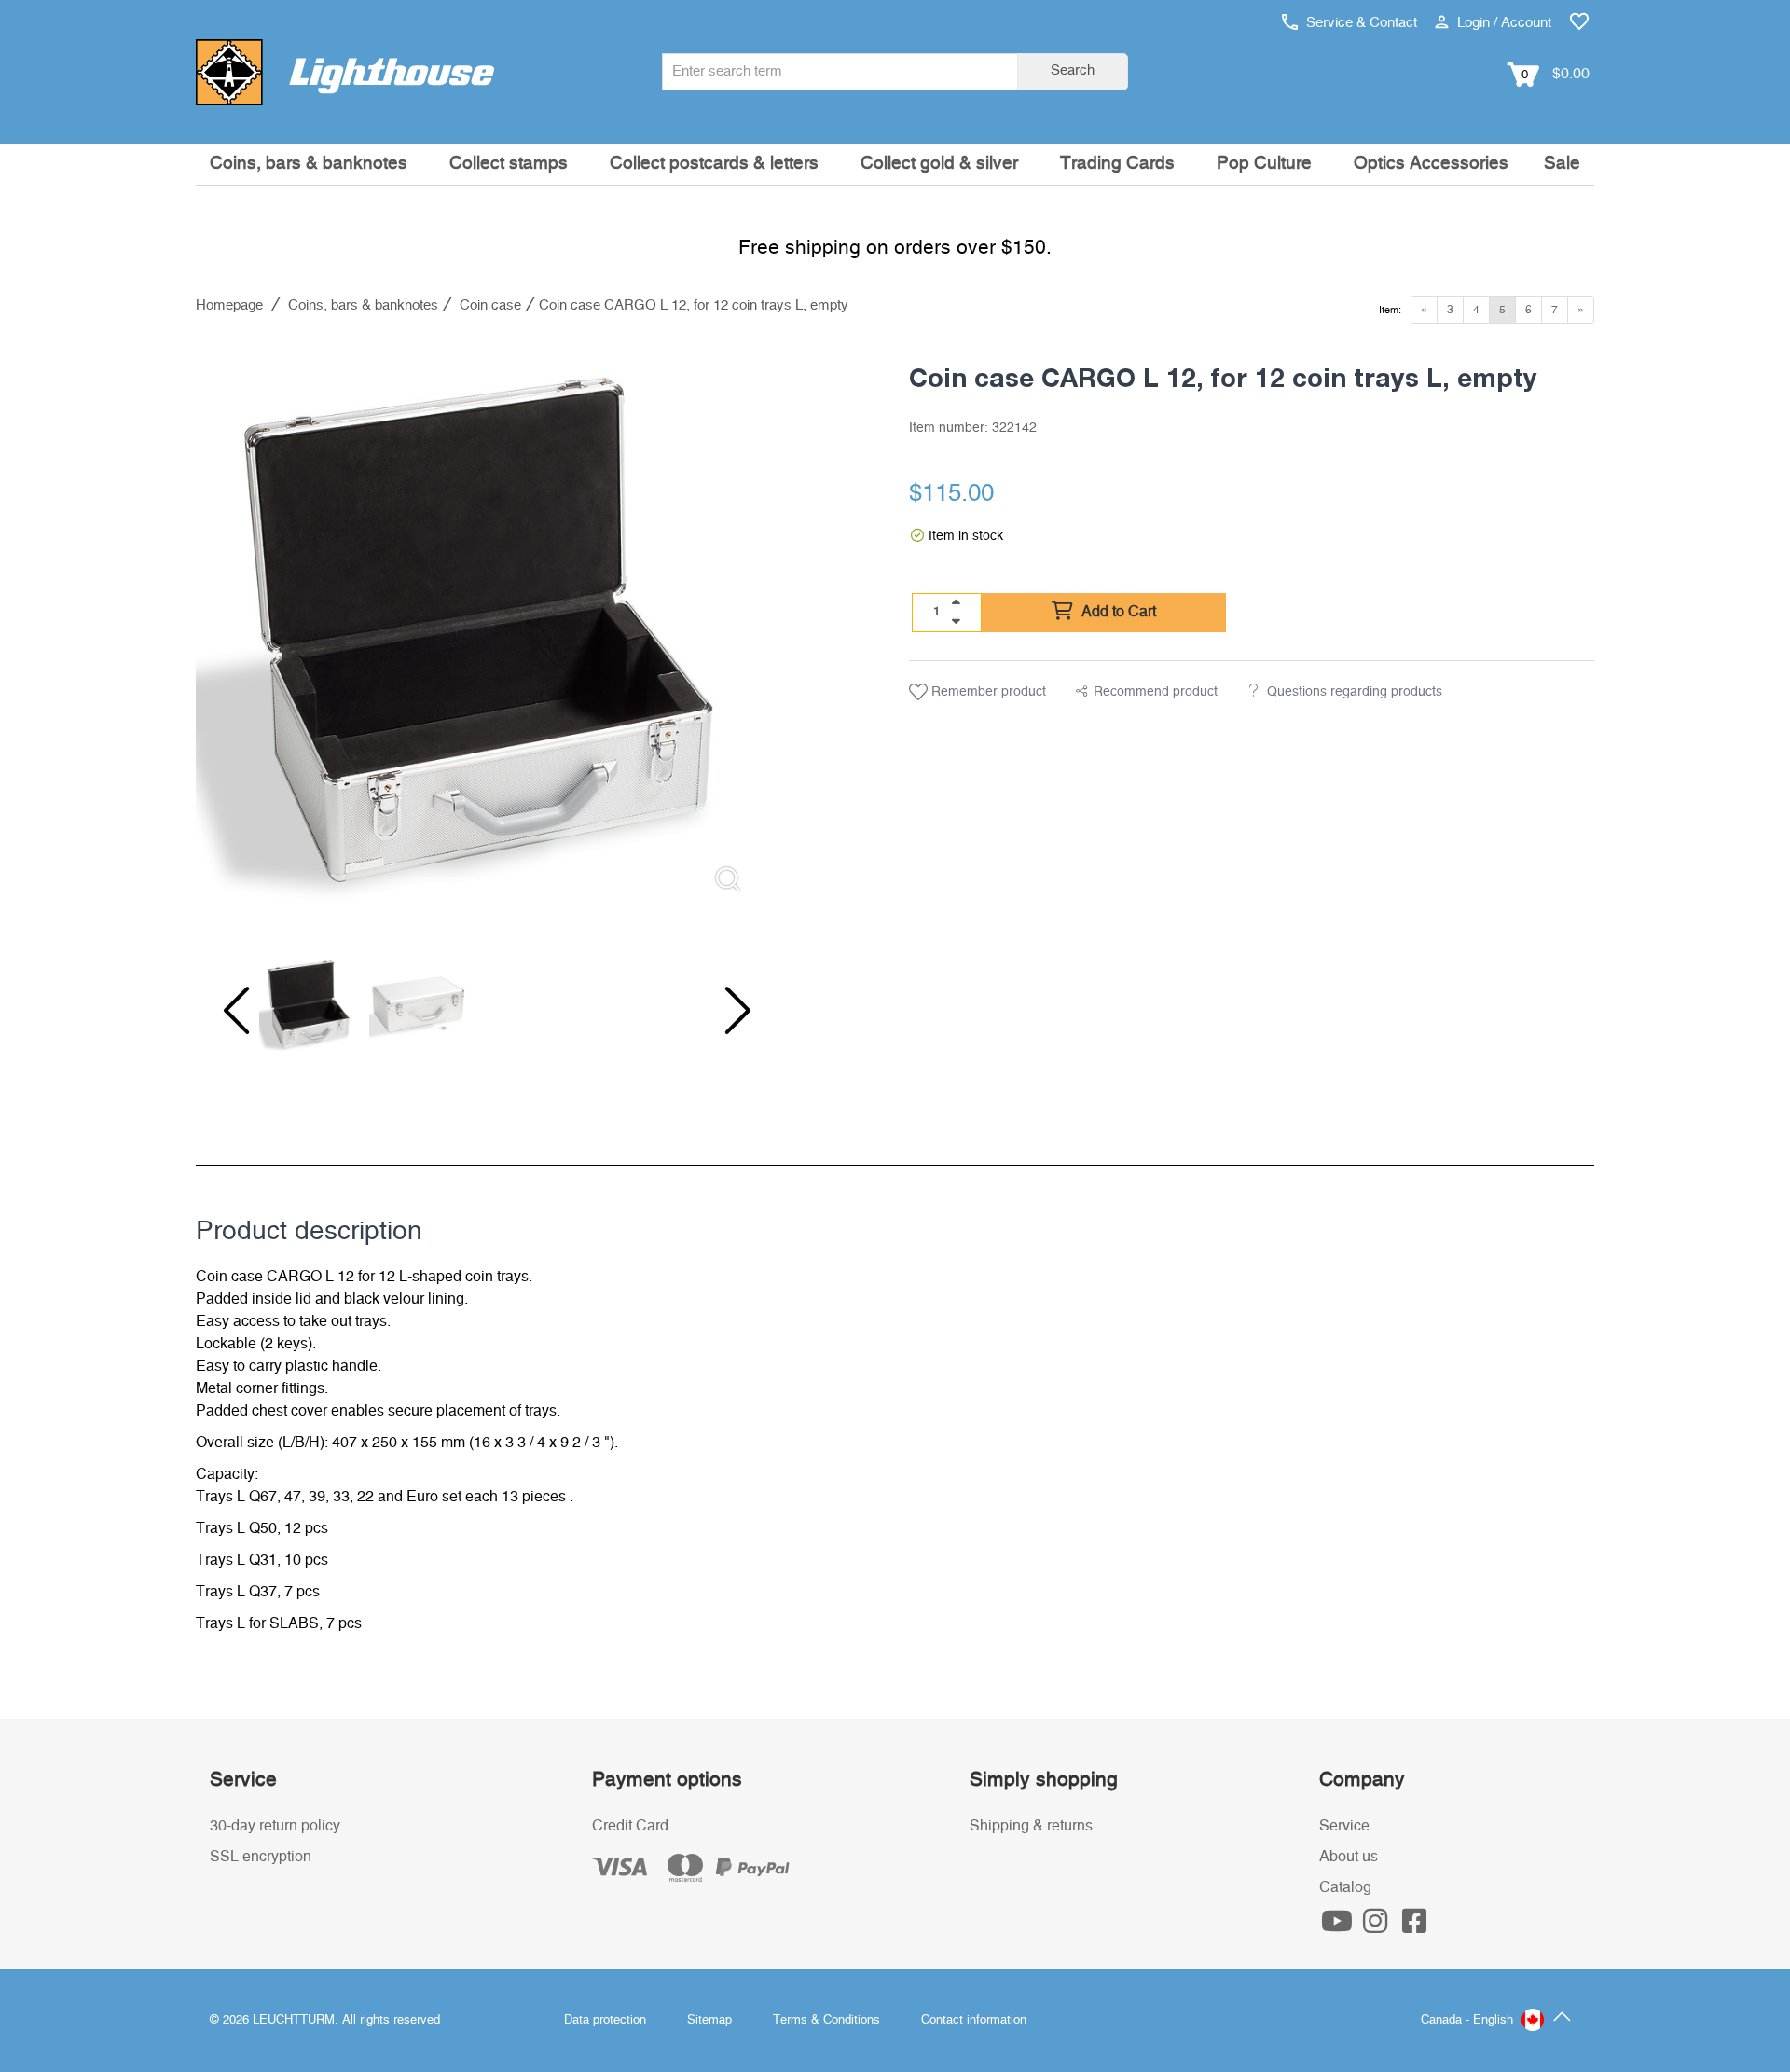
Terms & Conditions (826, 2020)
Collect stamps (509, 164)
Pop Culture (1264, 164)
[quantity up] (956, 602)
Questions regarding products (1355, 692)
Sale (1562, 164)
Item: (1390, 310)
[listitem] (479, 624)
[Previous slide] (233, 1011)
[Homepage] (345, 72)
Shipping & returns (1031, 1826)
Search (1073, 70)
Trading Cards (1117, 164)
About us (1349, 1857)
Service (1344, 1826)
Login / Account (1502, 23)
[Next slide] (725, 1011)
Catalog (1345, 1887)
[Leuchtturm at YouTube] (1339, 1927)
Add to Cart (1117, 612)
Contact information (974, 2020)
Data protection (605, 2020)
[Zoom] (728, 879)
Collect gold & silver (939, 164)
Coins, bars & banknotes (309, 164)
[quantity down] (956, 621)
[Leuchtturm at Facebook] (1414, 1927)
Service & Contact (1360, 23)
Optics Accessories (1431, 164)
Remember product (987, 692)
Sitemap (709, 2020)
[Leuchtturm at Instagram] (1378, 1927)
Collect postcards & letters (714, 164)
